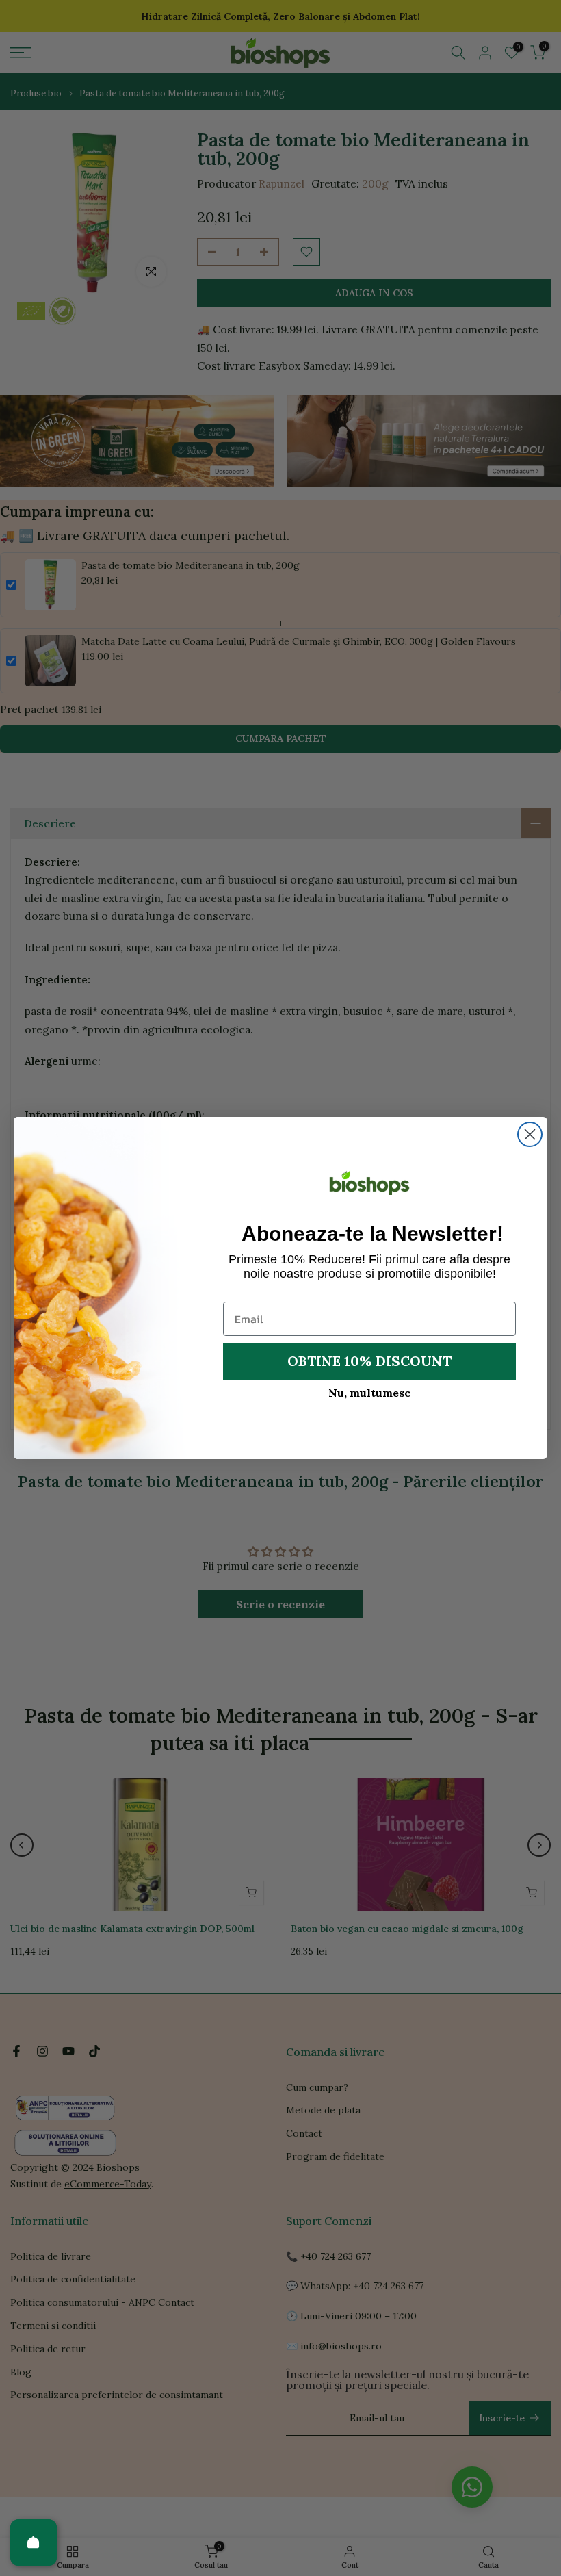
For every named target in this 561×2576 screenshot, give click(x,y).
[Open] (34, 2542)
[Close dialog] (530, 1134)
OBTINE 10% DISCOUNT (369, 1361)
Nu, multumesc (369, 1393)
